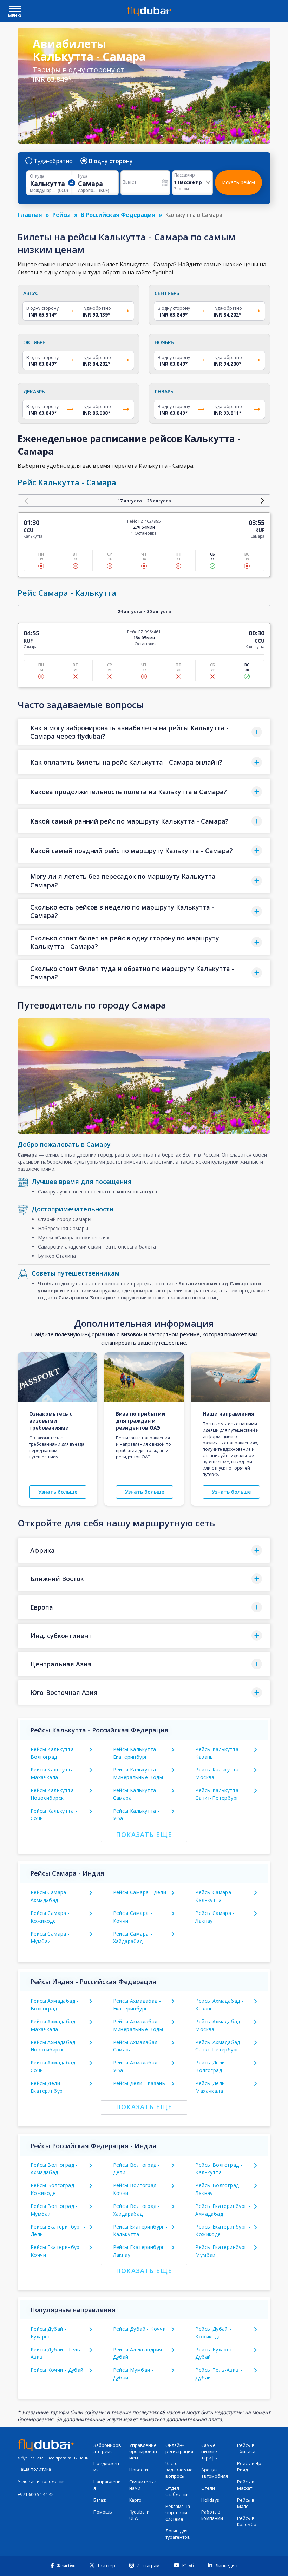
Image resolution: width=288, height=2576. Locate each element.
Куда (83, 176)
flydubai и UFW (139, 2515)
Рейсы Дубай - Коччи (140, 2329)
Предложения (106, 2467)
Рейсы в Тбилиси (246, 2448)
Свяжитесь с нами (143, 2485)
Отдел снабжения (178, 2491)
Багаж (100, 2500)
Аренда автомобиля (215, 2473)
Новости (139, 2470)
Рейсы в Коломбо (247, 2521)
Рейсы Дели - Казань (139, 2083)
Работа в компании (212, 2515)
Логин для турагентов (178, 2534)
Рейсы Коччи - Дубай (57, 2370)
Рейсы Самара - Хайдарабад (133, 1938)
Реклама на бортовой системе (178, 2513)
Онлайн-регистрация (179, 2448)
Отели (208, 2488)
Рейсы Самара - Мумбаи (50, 1938)
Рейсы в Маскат (246, 2485)
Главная (30, 215)
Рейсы (61, 215)
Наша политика (34, 2469)
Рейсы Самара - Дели (140, 1892)
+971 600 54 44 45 (36, 2494)
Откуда (37, 176)
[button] (144, 732)
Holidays (210, 2500)
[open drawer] (15, 9)
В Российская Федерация (118, 215)
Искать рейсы (238, 182)
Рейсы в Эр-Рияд (250, 2467)
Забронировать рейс (107, 2448)
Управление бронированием (143, 2452)
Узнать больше (58, 1492)
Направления (107, 2485)
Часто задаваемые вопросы (179, 2470)
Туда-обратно (53, 161)
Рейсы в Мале (246, 2503)
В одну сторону (111, 161)
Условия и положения (42, 2481)
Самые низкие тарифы (210, 2452)
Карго (135, 2500)
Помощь (103, 2512)
